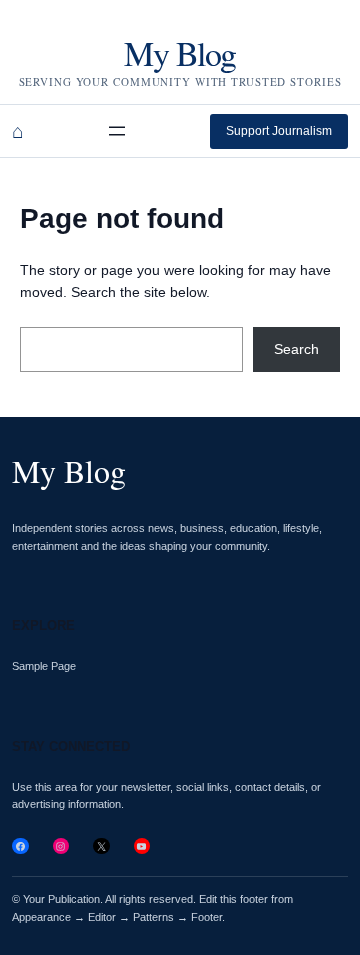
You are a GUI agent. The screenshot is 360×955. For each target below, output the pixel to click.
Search (296, 349)
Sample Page (44, 666)
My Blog (179, 53)
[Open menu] (117, 131)
